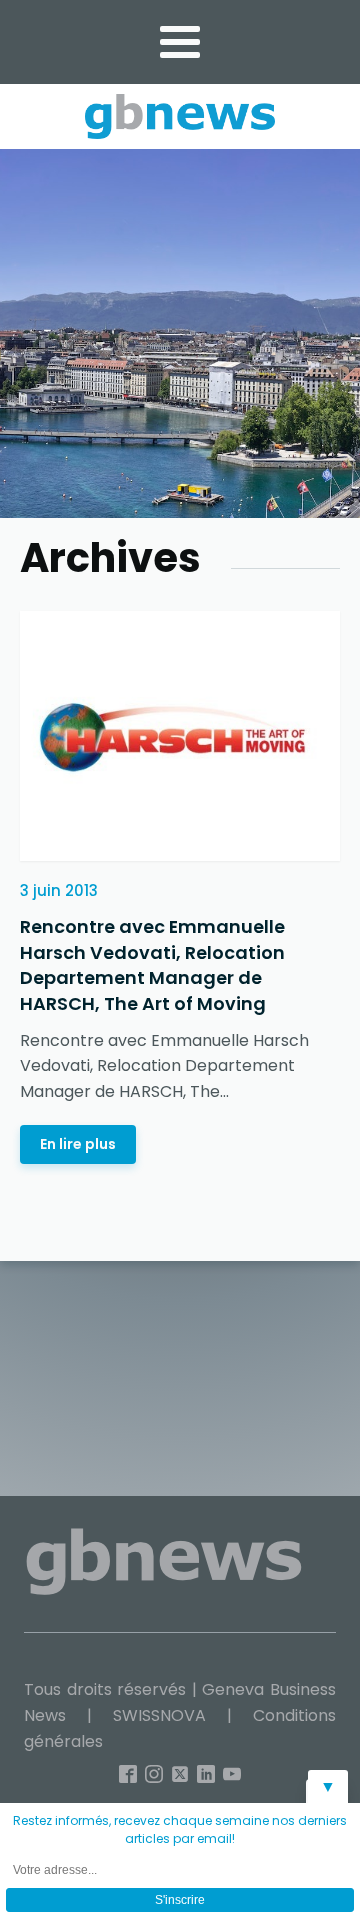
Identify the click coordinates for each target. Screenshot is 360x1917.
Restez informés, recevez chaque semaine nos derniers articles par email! (180, 1829)
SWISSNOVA (159, 1715)
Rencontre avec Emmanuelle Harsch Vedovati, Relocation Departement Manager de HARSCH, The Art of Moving (152, 965)
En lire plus (78, 1144)
